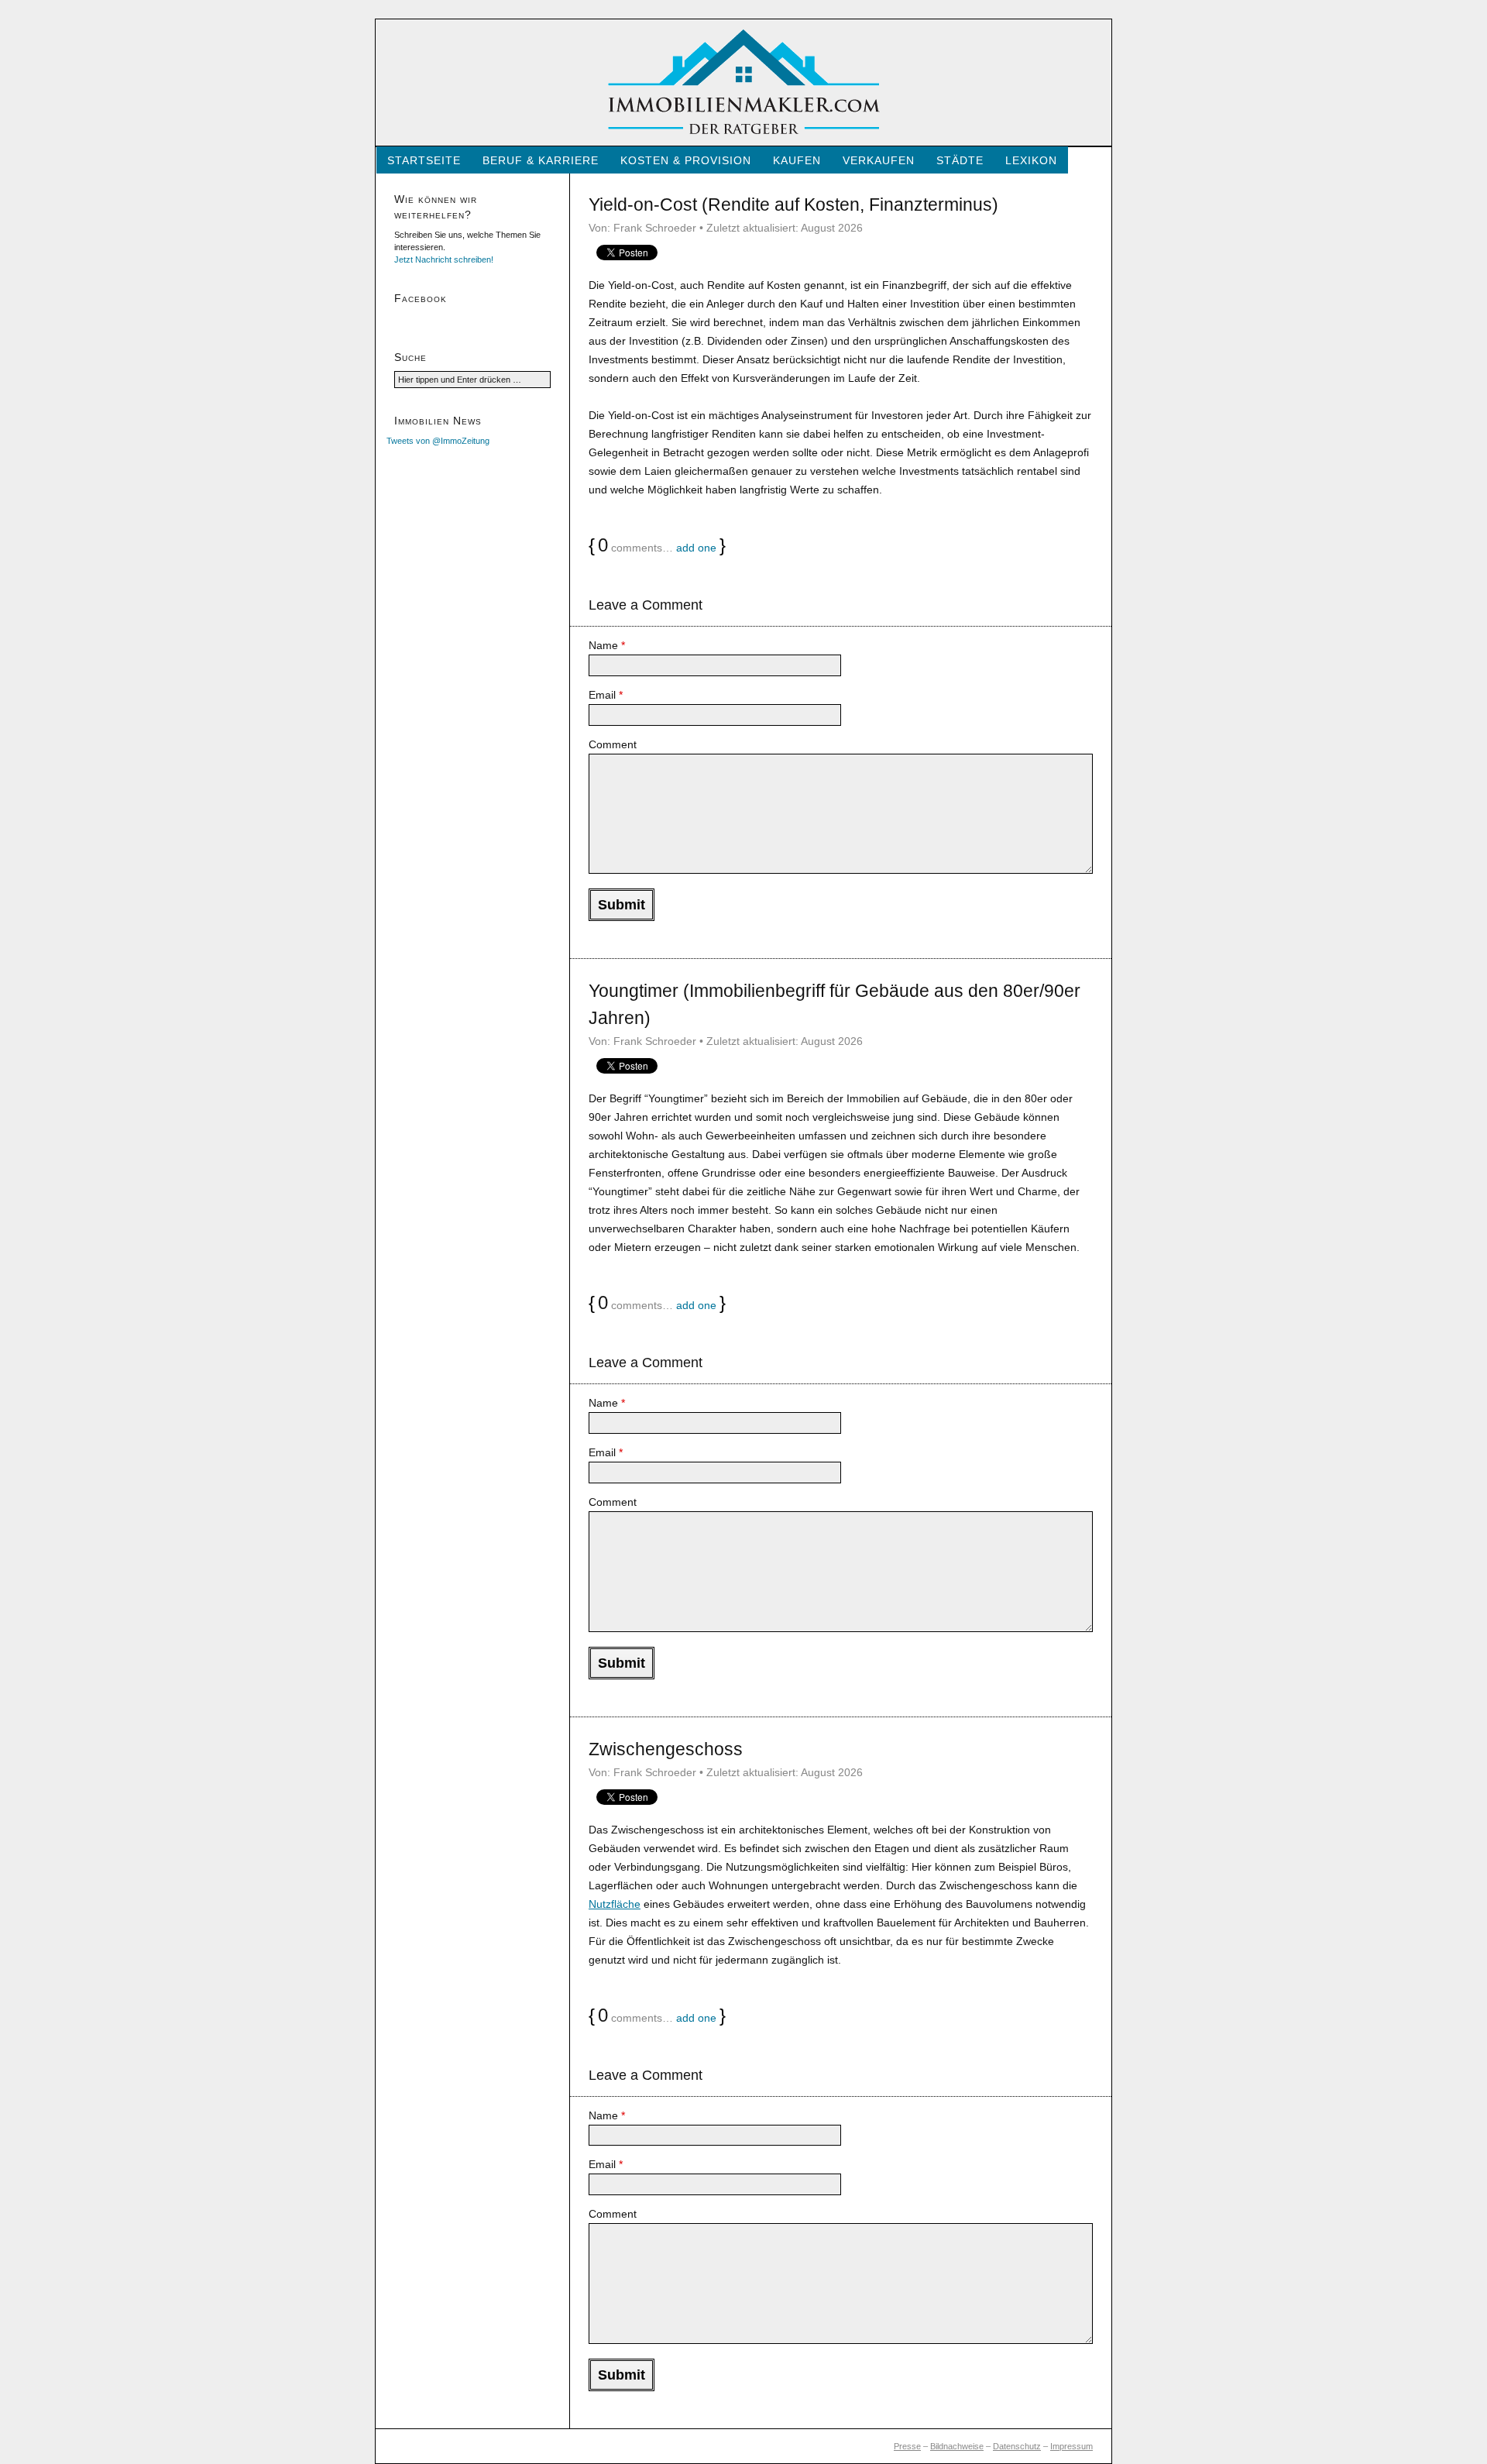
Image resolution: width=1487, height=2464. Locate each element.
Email (606, 695)
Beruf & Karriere (541, 160)
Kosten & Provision (686, 160)
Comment (613, 744)
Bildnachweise (957, 2446)
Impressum (1071, 2446)
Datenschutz (1017, 2446)
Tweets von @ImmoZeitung (438, 441)
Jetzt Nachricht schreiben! (444, 259)
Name (607, 645)
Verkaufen (879, 160)
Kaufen (797, 160)
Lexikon (1031, 160)
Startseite (424, 160)
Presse (907, 2446)
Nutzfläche (615, 1904)
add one (696, 548)
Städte (960, 160)
